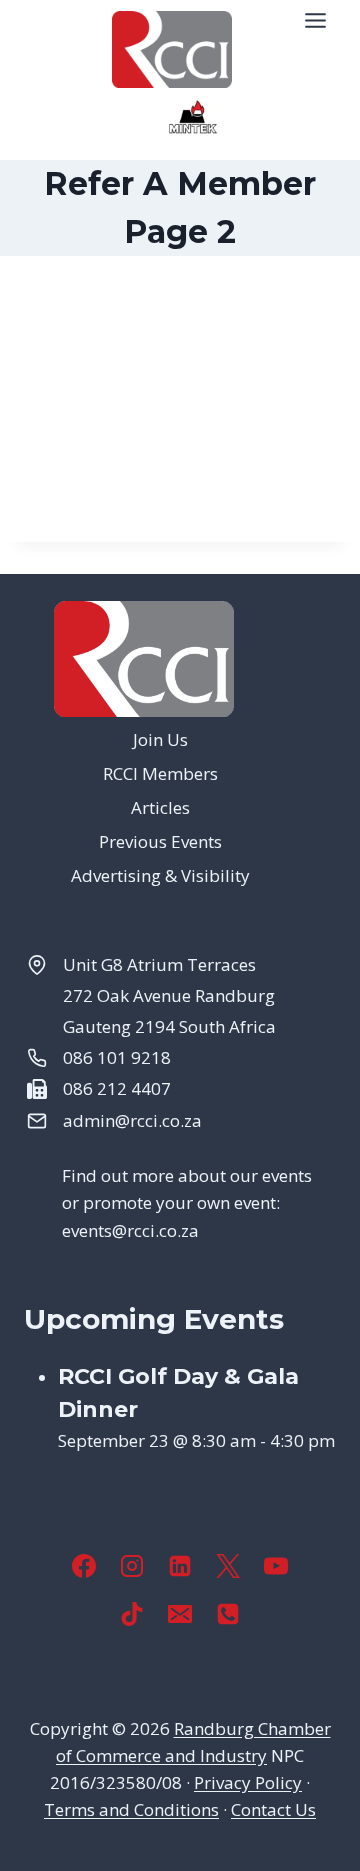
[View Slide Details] (193, 117)
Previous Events (160, 841)
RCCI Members (160, 773)
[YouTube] (276, 1566)
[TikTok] (132, 1614)
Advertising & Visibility (160, 875)
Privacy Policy (248, 1782)
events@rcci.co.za (130, 1230)
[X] (228, 1566)
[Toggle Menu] (315, 20)
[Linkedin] (180, 1566)
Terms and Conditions (131, 1809)
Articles (160, 807)
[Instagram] (132, 1566)
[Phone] (228, 1614)
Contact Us (273, 1809)
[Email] (180, 1614)
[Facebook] (84, 1566)
